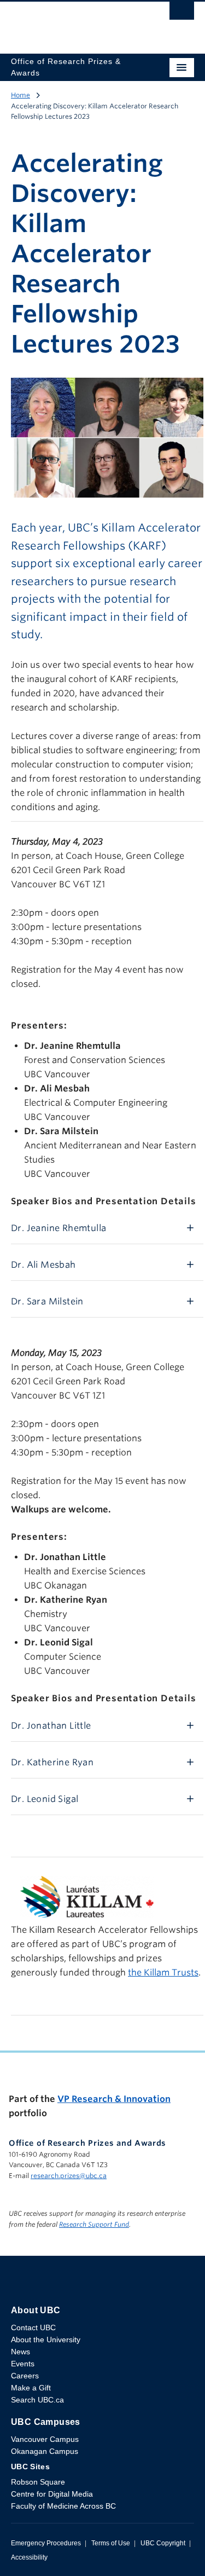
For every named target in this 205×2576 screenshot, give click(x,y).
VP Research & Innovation (114, 2099)
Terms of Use (111, 2543)
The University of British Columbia (75, 22)
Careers (25, 2376)
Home (20, 95)
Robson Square (38, 2482)
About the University (46, 2340)
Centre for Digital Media (52, 2494)
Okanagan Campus (45, 2451)
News (20, 2352)
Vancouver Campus (45, 2439)
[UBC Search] (182, 14)
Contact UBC (33, 2327)
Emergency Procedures (46, 2543)
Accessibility (29, 2557)
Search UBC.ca (37, 2400)
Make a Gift (31, 2388)
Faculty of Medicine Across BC (63, 2506)
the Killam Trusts (163, 1973)
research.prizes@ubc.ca (69, 2176)
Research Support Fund (94, 2224)
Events (23, 2364)
